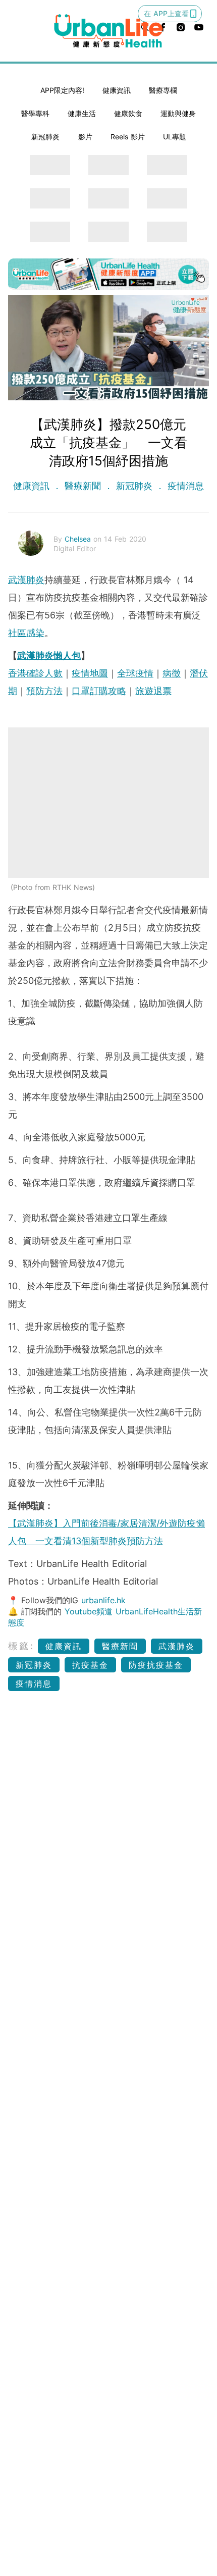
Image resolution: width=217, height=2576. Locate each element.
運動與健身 (178, 113)
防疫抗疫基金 (156, 1665)
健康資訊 (117, 90)
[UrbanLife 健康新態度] (109, 31)
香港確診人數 (35, 673)
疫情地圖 (90, 673)
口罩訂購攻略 (99, 691)
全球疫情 (135, 673)
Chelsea (79, 539)
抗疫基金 (90, 1665)
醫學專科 (35, 113)
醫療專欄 (163, 90)
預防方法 (44, 691)
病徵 (172, 673)
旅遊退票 (153, 691)
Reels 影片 (128, 137)
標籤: (21, 1646)
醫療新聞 (83, 486)
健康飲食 (128, 113)
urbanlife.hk (103, 1600)
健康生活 (82, 113)
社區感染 (26, 633)
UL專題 (175, 137)
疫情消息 (184, 486)
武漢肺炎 (26, 580)
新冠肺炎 (45, 137)
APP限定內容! (62, 90)
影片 (85, 137)
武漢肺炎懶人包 (49, 655)
